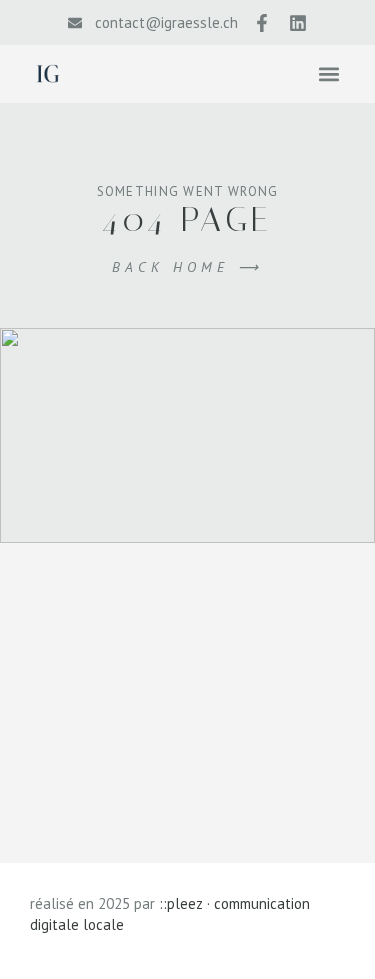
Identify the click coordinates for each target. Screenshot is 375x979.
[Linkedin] (298, 23)
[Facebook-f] (262, 23)
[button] (328, 73)
